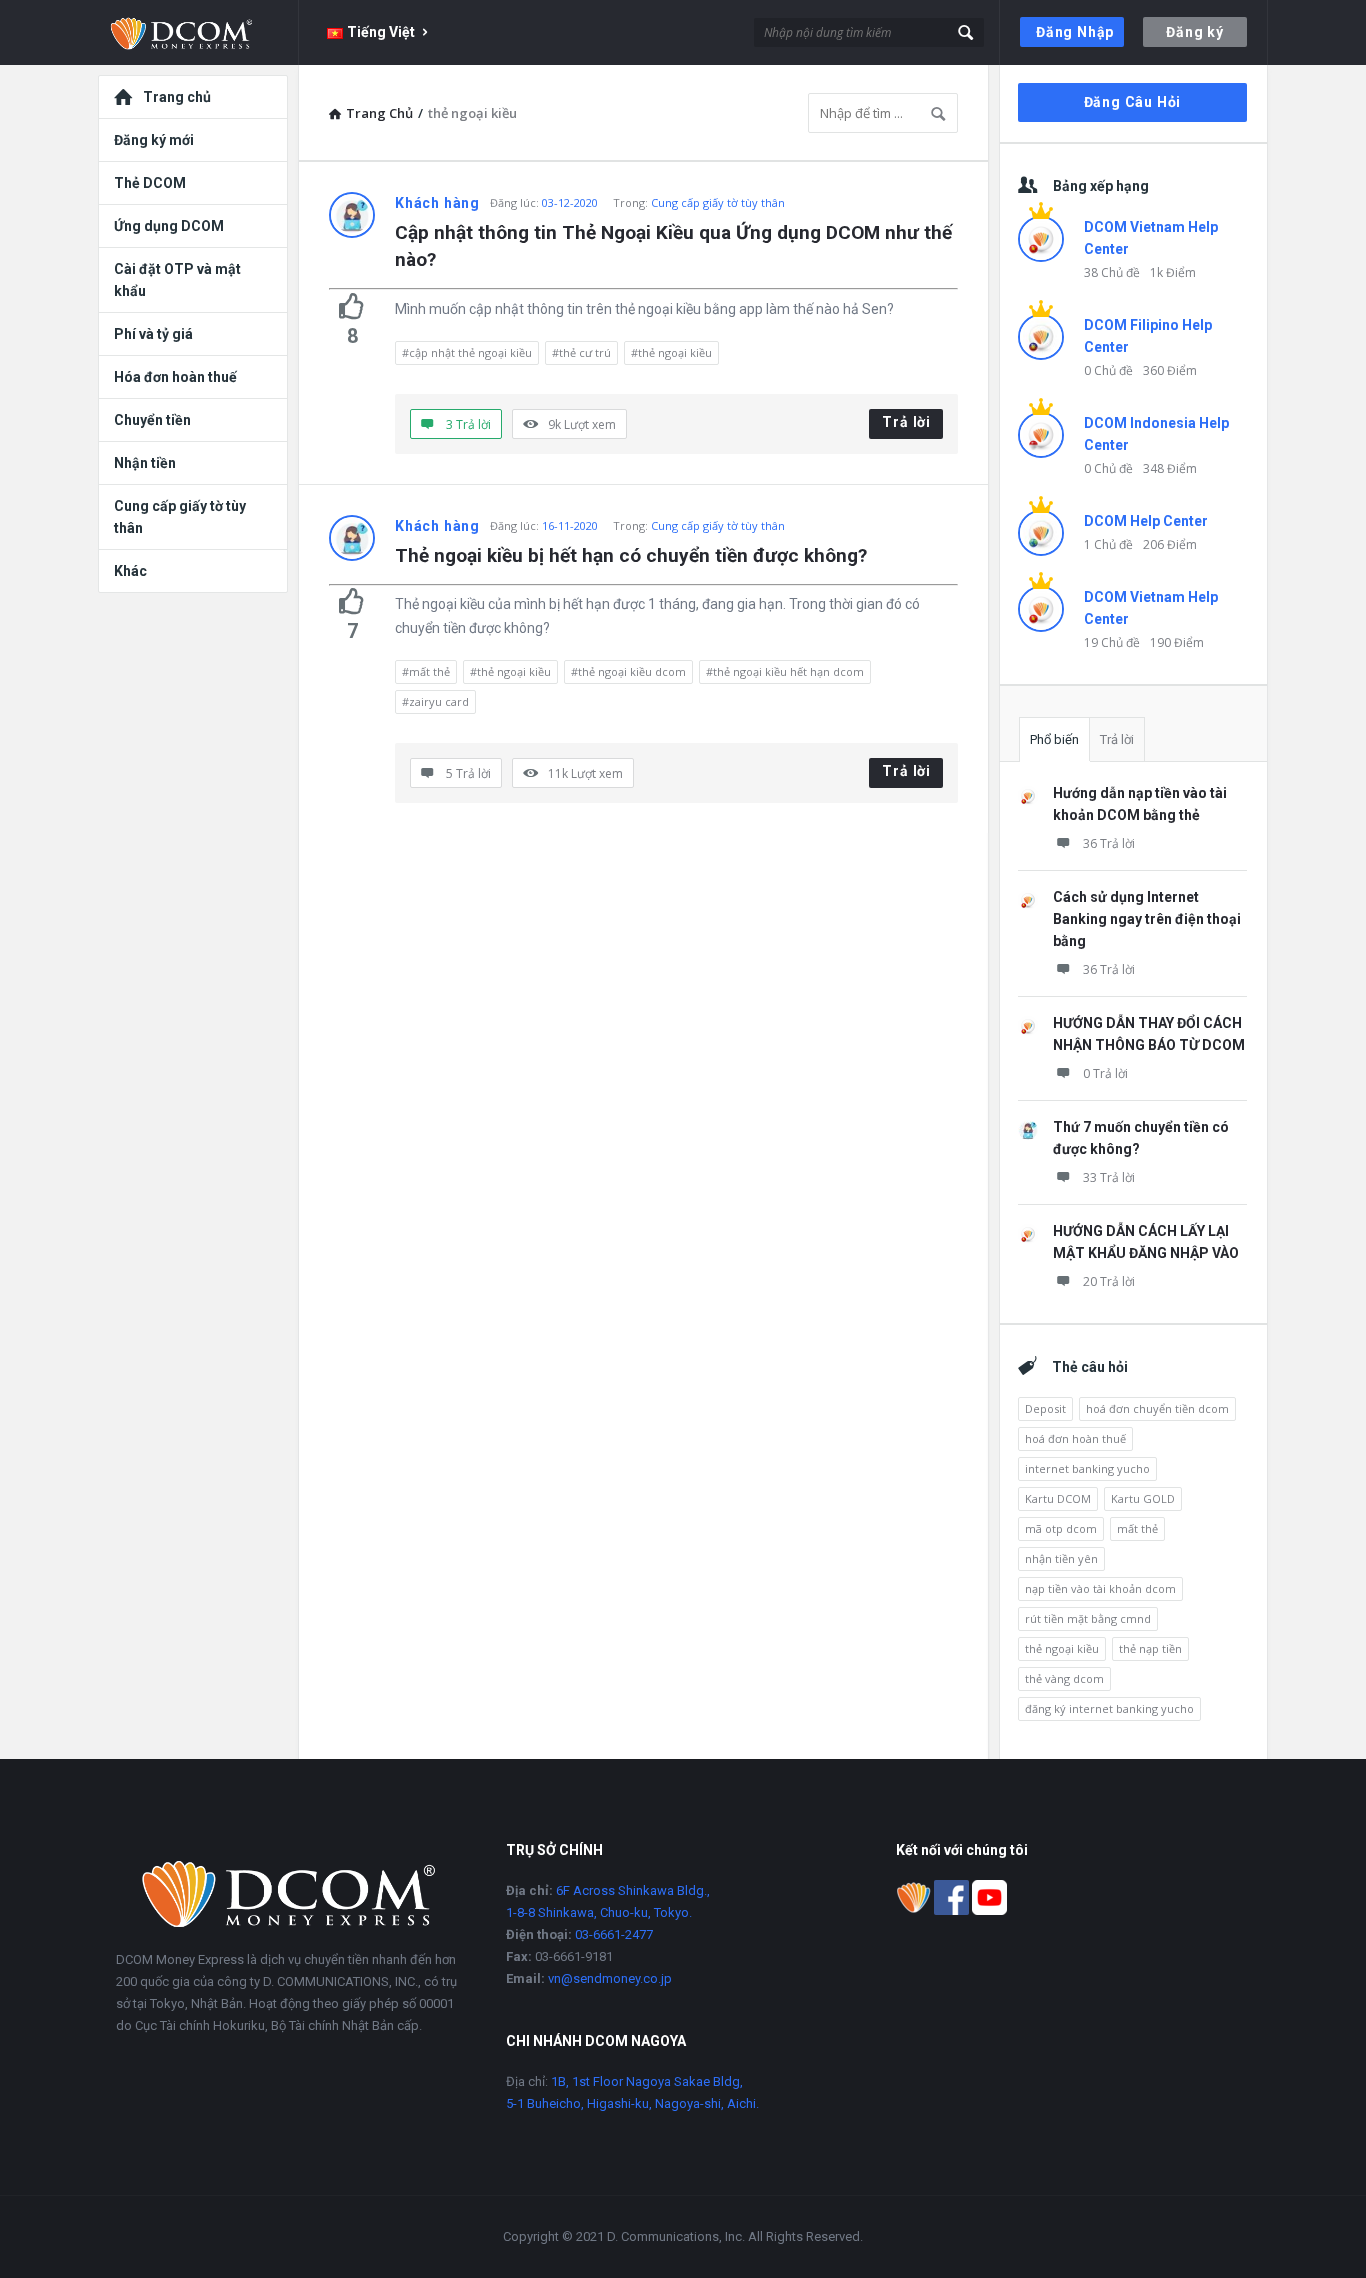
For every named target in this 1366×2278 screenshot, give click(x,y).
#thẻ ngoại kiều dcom (628, 671)
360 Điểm (1170, 370)
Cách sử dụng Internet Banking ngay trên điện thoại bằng (1147, 919)
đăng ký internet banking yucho (1109, 1708)
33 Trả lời (1109, 1177)
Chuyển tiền (152, 420)
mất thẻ (1137, 1528)
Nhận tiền (145, 463)
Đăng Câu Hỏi (1133, 102)
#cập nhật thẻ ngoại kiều (467, 352)
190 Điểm (1177, 642)
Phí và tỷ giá (153, 334)
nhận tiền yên (1061, 1558)
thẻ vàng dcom (1064, 1678)
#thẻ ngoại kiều (671, 352)
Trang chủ (177, 97)
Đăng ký (1195, 32)
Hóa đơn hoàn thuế (175, 377)
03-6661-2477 (614, 1934)
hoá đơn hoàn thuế (1075, 1438)
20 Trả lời (1109, 1281)
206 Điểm (1170, 544)
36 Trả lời (1109, 843)
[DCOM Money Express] (198, 32)
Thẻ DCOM (150, 183)
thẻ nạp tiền (1150, 1648)
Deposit (1045, 1408)
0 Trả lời (1105, 1073)
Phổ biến (1054, 739)
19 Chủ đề (1112, 642)
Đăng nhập (1075, 32)
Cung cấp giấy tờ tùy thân (718, 202)
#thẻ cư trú (581, 352)
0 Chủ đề (1108, 370)
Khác (130, 571)
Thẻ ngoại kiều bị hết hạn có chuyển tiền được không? (631, 555)
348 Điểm (1170, 468)
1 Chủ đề (1108, 544)
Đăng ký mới (154, 140)
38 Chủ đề (1112, 272)
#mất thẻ (426, 671)
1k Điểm (1173, 272)
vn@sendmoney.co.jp (610, 1978)
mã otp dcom (1061, 1528)
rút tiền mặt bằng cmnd (1088, 1618)
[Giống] (352, 306)
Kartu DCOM (1058, 1498)
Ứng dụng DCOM (169, 226)
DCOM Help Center (1146, 521)
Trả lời (906, 422)
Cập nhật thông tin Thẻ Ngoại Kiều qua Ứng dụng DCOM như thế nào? (676, 246)
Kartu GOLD (1143, 1498)
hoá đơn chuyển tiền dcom (1157, 1408)
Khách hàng (437, 203)
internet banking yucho (1087, 1468)
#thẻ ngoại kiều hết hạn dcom (785, 671)
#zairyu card (435, 701)
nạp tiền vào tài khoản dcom (1100, 1588)
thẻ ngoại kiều (1062, 1648)
